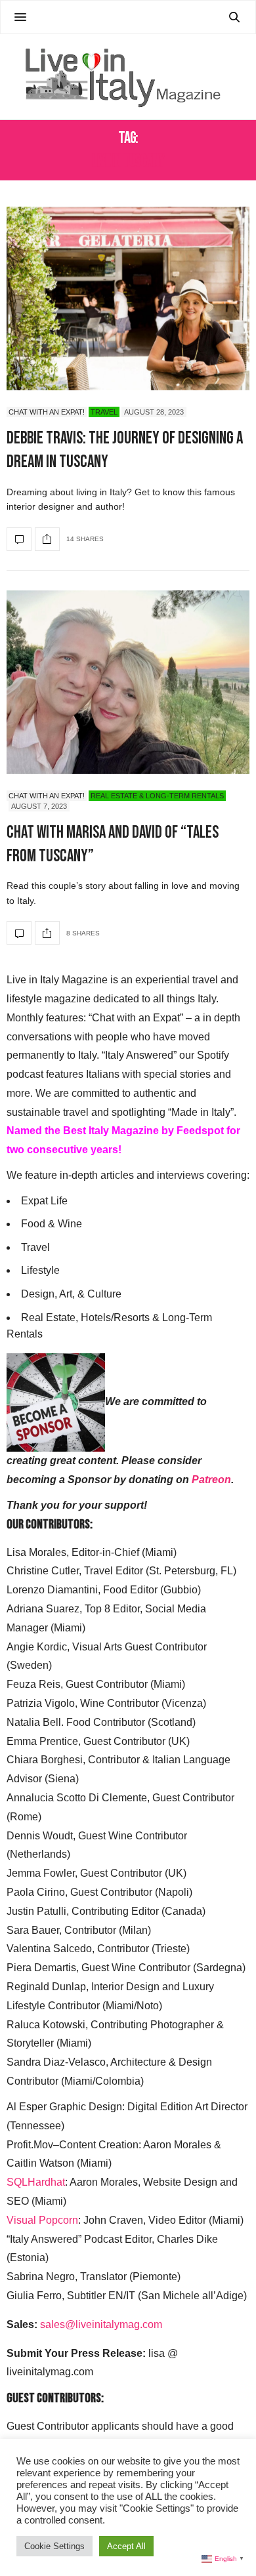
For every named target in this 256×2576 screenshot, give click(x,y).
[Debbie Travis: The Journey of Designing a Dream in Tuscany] (128, 298)
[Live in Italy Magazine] (128, 77)
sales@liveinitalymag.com (101, 2324)
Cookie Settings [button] (54, 2546)
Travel (104, 412)
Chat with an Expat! (47, 412)
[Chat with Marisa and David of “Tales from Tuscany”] (128, 682)
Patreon (211, 1480)
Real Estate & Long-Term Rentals (157, 796)
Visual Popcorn (42, 2220)
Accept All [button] (126, 2546)
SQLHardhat (36, 2182)
